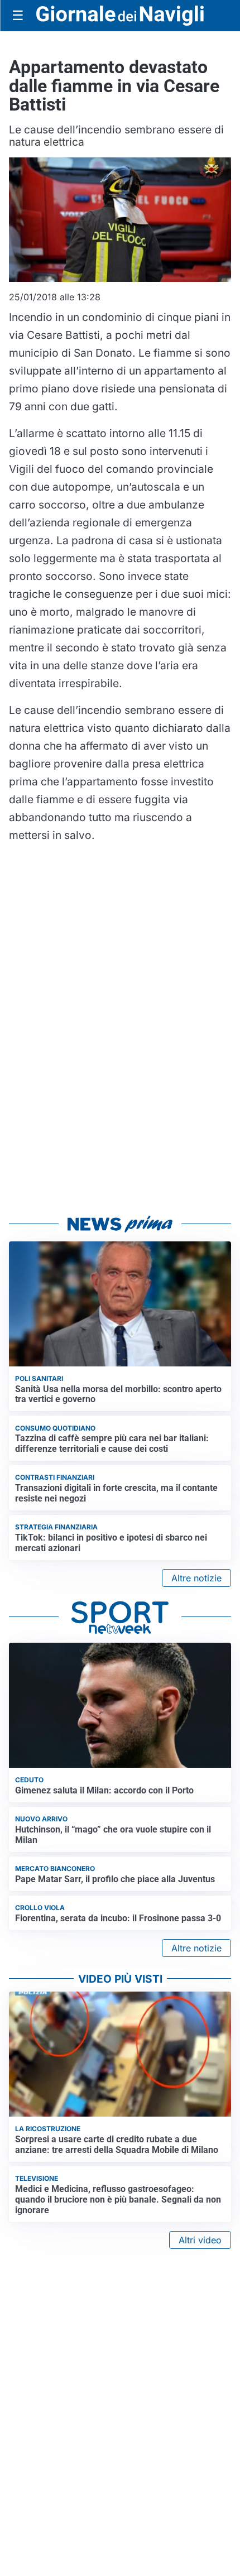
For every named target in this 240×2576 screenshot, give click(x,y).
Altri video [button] (200, 2240)
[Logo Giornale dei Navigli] (120, 16)
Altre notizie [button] (196, 1578)
